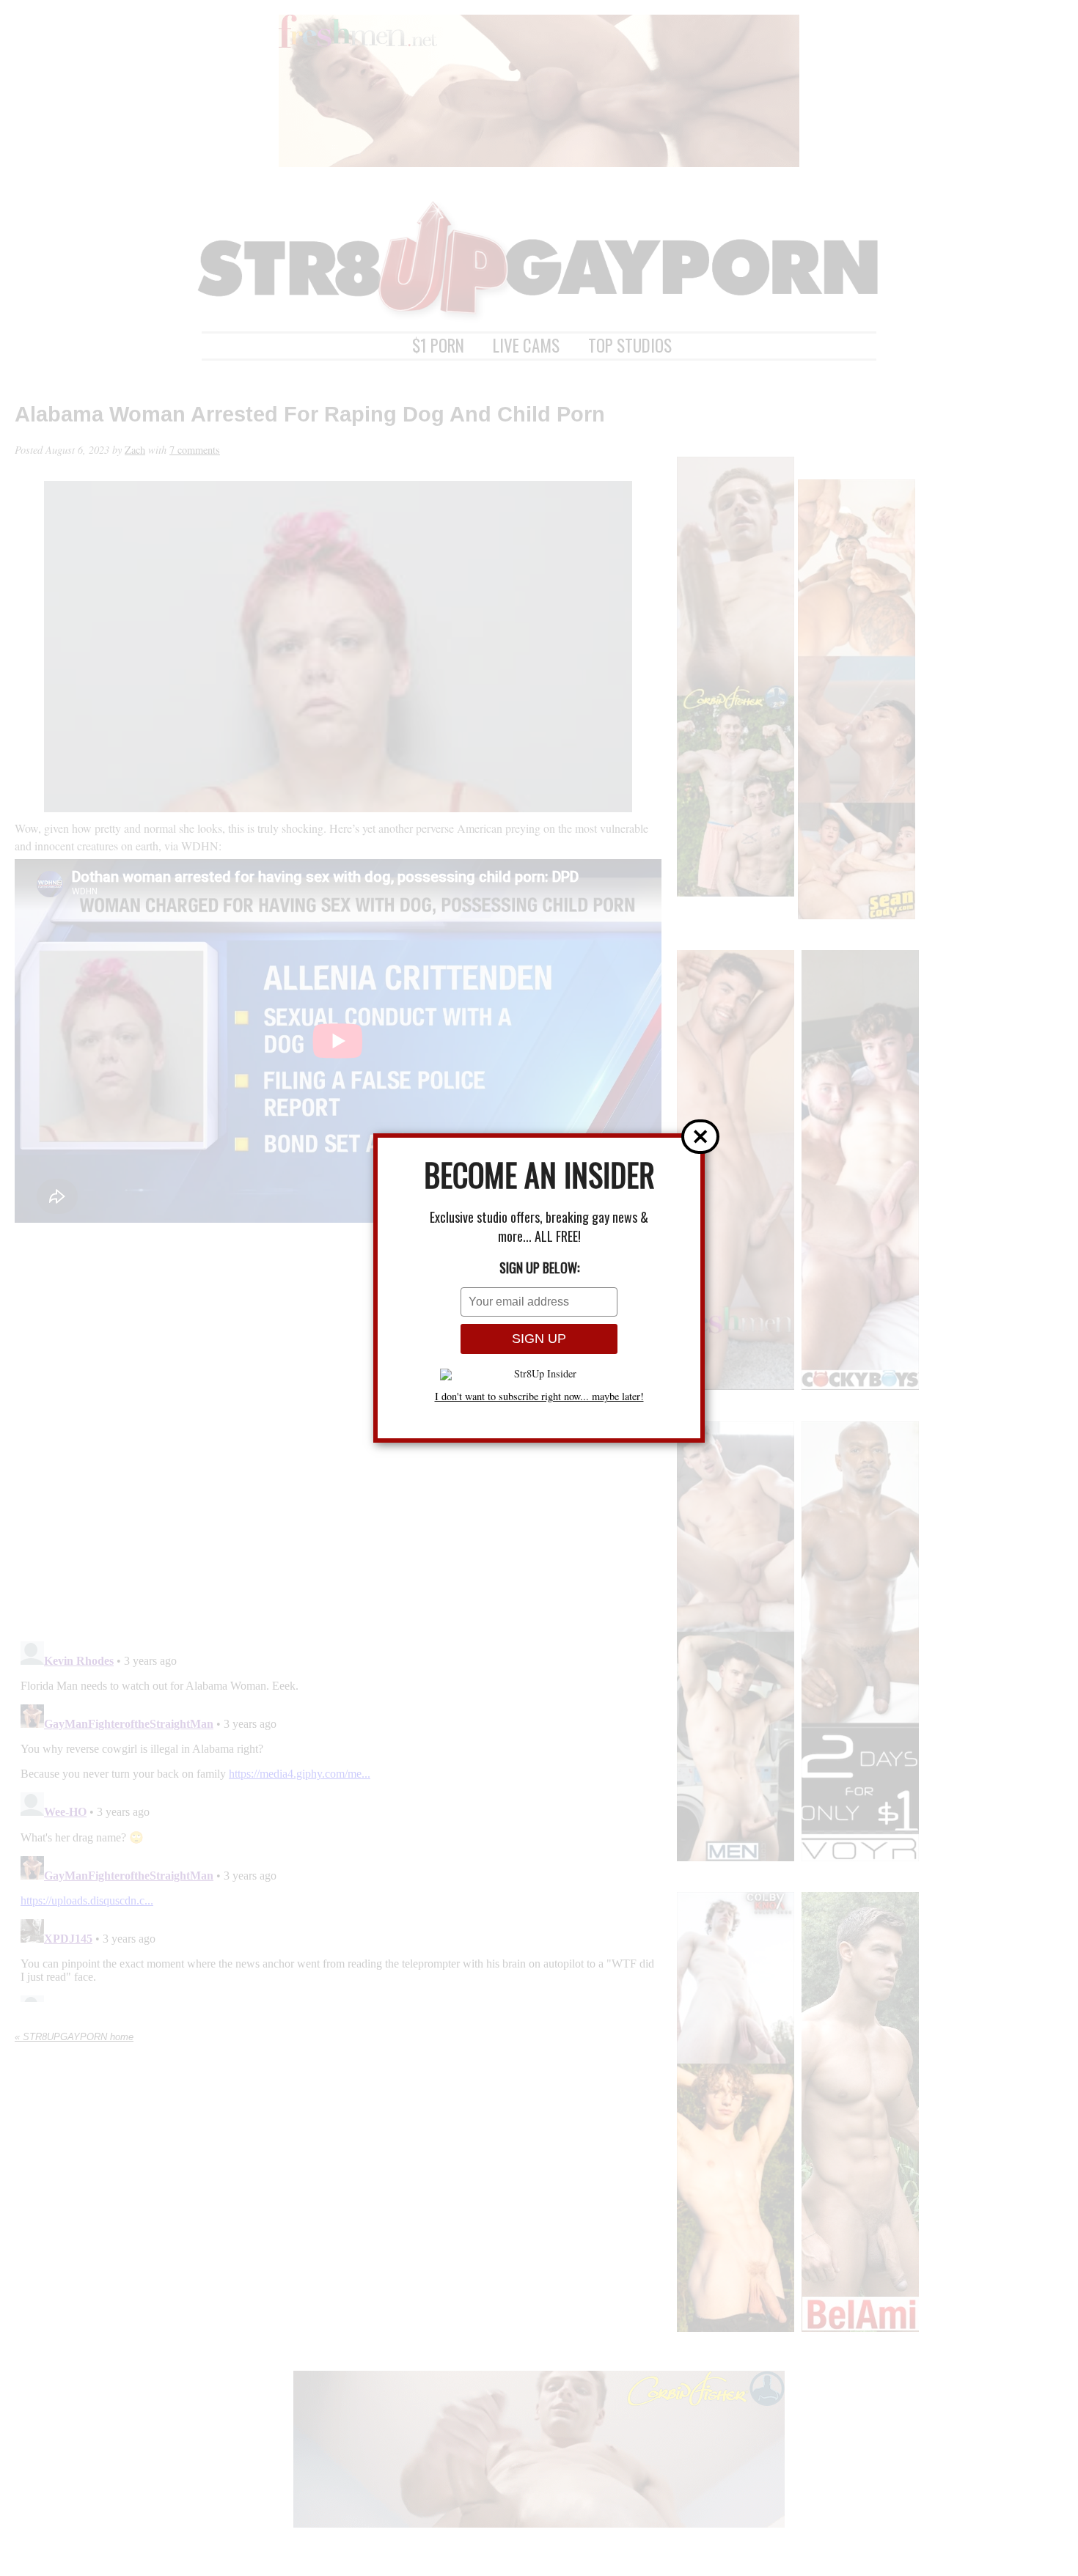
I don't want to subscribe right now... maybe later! (539, 1396)
